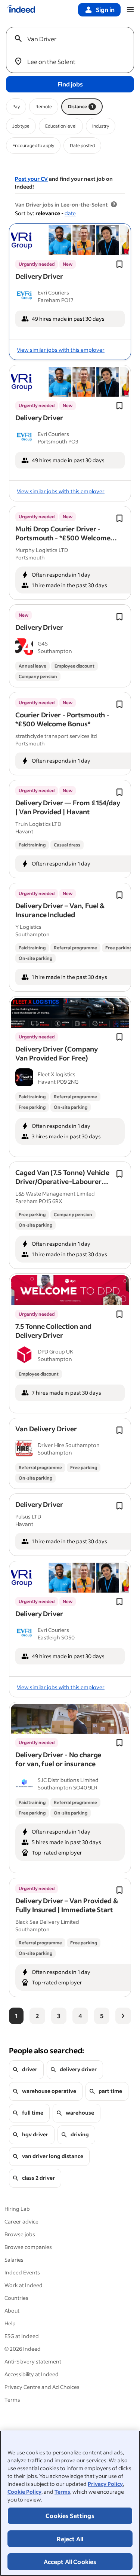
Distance (81, 106)
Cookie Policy (24, 2492)
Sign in (105, 10)
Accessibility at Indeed (32, 2374)
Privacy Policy (105, 2484)
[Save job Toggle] (119, 264)
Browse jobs (20, 2234)
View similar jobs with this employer (61, 350)
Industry (101, 126)
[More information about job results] (114, 205)
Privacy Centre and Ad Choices (42, 2387)
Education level (61, 126)
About (12, 2311)
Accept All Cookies (70, 2562)
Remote (44, 106)
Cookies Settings (70, 2516)
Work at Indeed (24, 2285)
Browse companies (28, 2247)
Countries (16, 2298)
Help (10, 2323)
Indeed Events (22, 2272)
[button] (39, 276)
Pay (16, 106)
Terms (62, 2492)
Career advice (21, 2221)
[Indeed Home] (21, 10)
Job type (21, 126)
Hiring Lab (17, 2209)
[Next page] (123, 2016)
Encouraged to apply (33, 145)
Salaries (14, 2260)
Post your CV (31, 179)
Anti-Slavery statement (33, 2361)
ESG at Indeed (22, 2336)
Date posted (82, 145)
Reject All (70, 2539)
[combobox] (73, 39)
